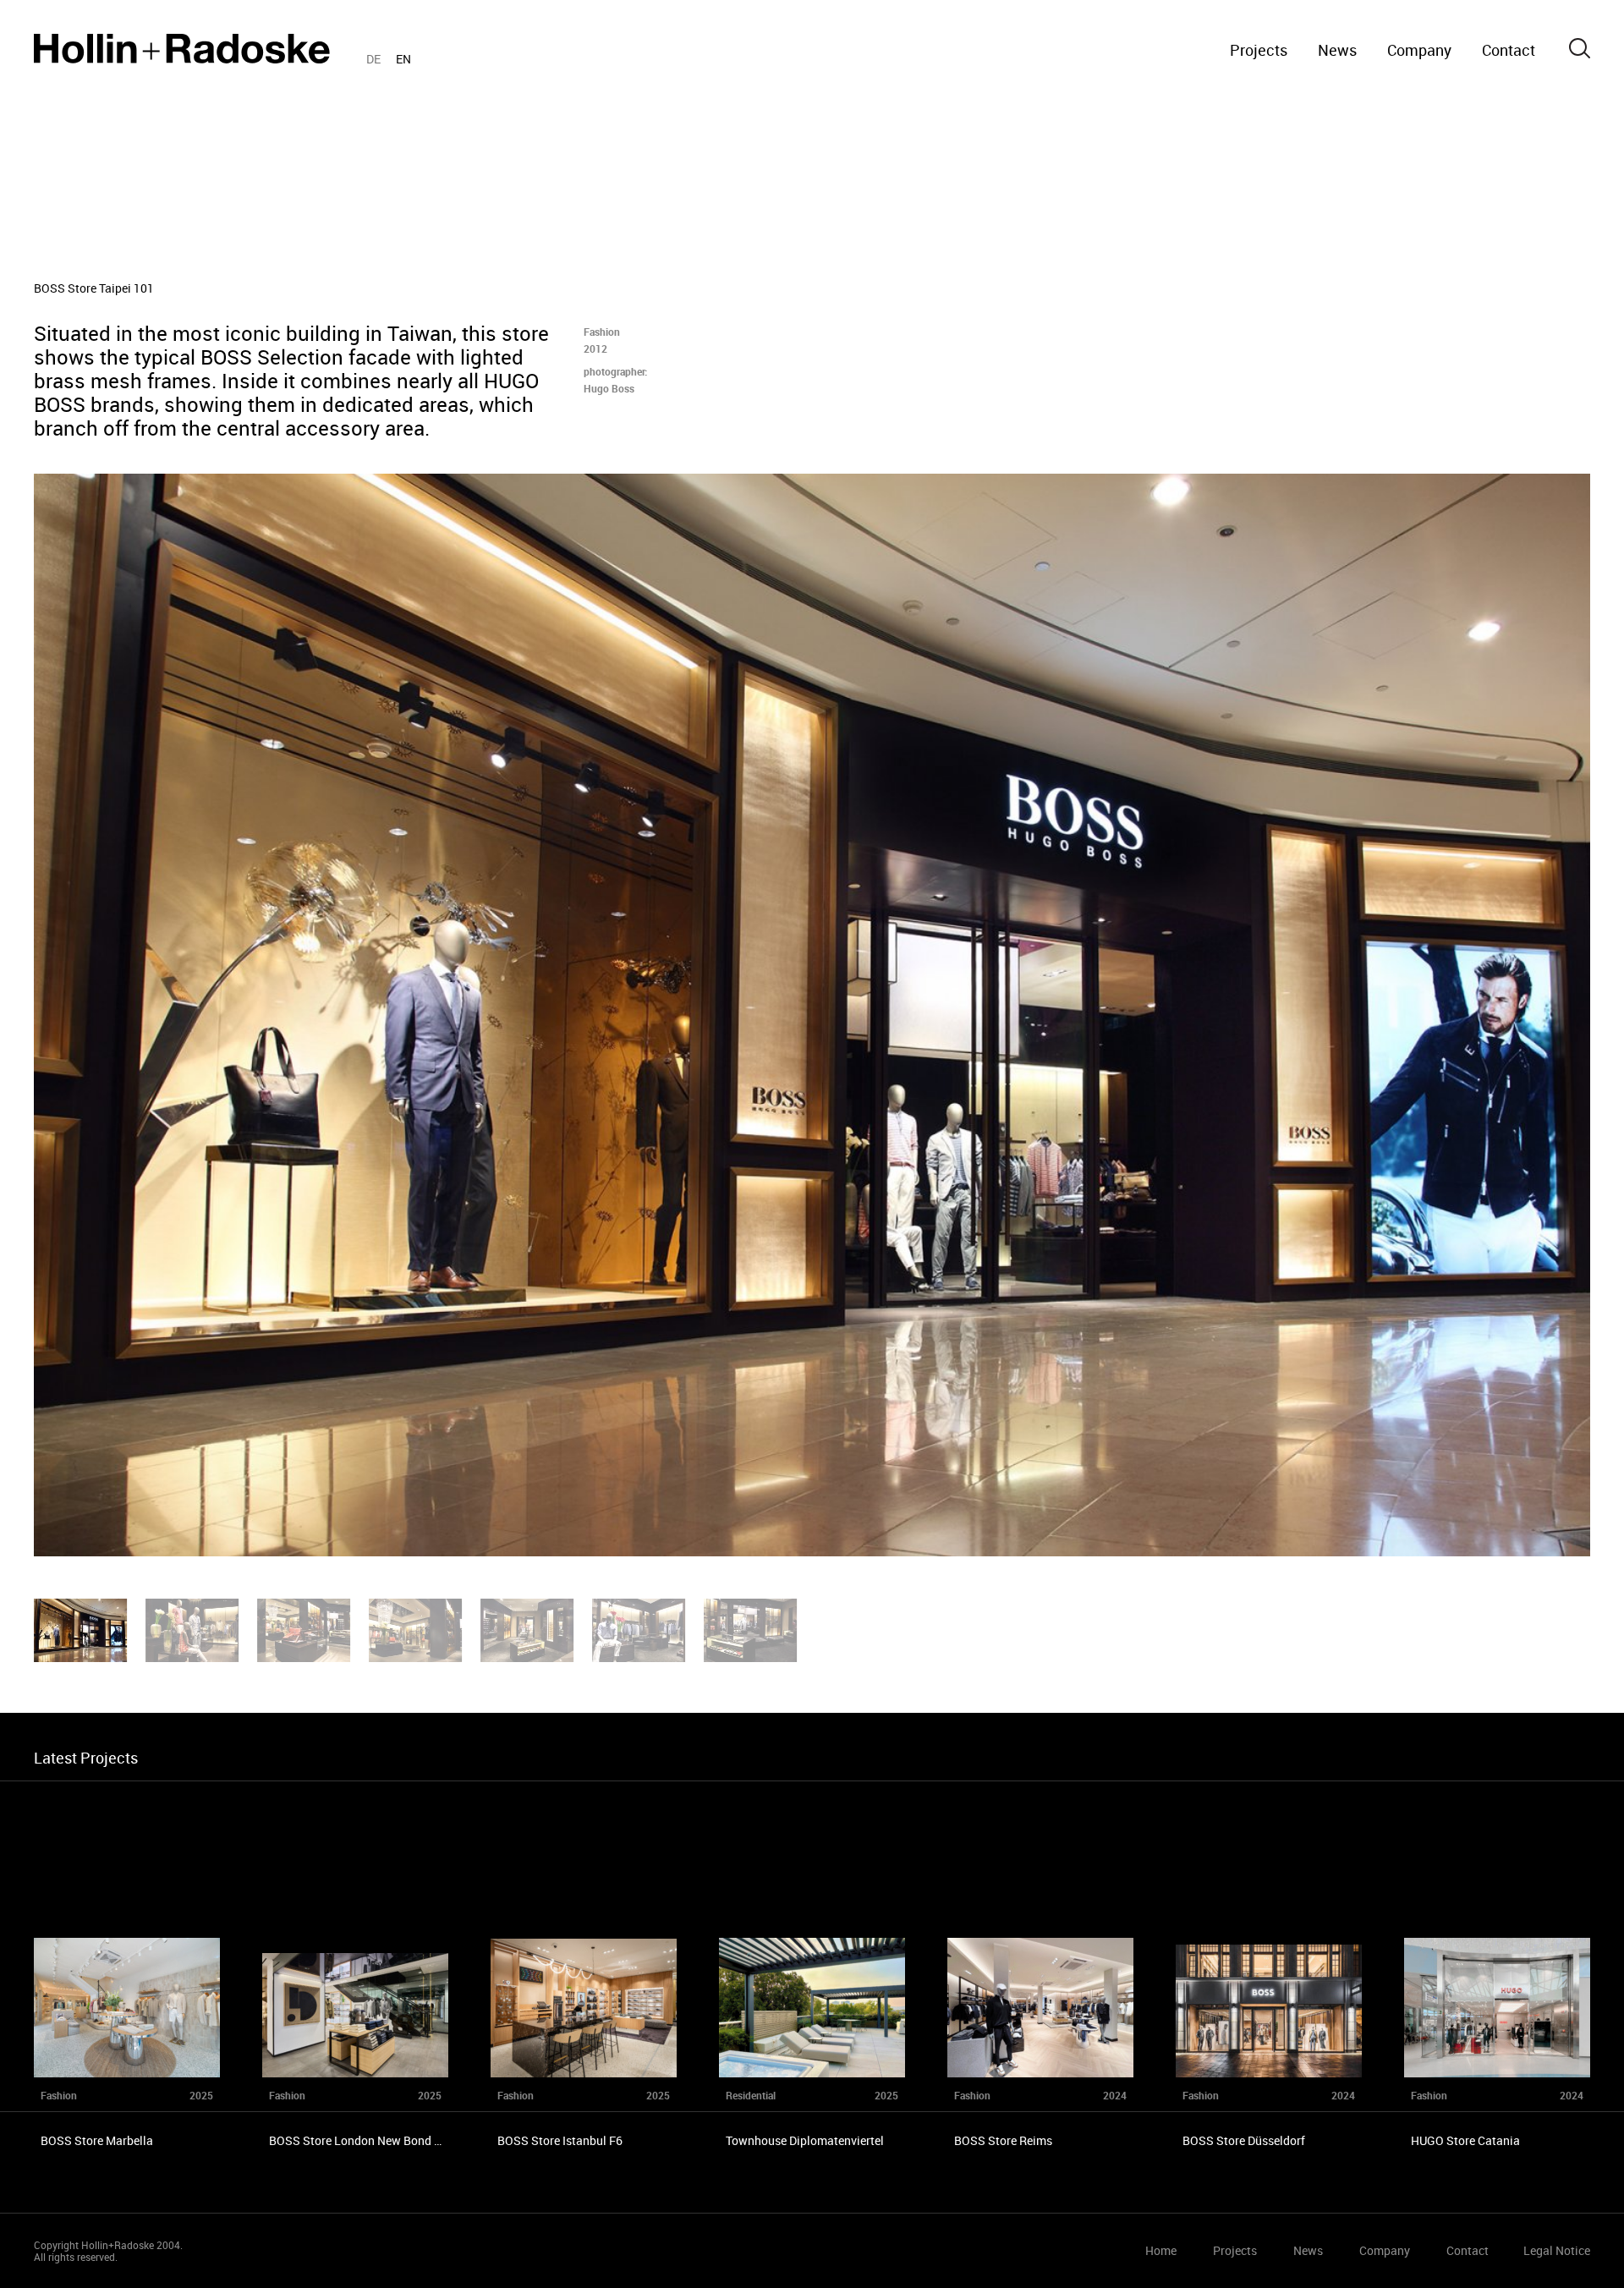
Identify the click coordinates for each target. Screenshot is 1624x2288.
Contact (1509, 50)
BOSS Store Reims (1003, 2140)
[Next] (1218, 1015)
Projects (1259, 50)
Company (1419, 50)
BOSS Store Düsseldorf (1244, 2140)
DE (373, 59)
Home (182, 49)
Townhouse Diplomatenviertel (805, 2140)
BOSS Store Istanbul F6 (560, 2140)
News (1337, 50)
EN (403, 59)
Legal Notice (1557, 2250)
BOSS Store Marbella (97, 2140)
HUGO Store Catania (1465, 2140)
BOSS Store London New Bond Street (368, 2140)
